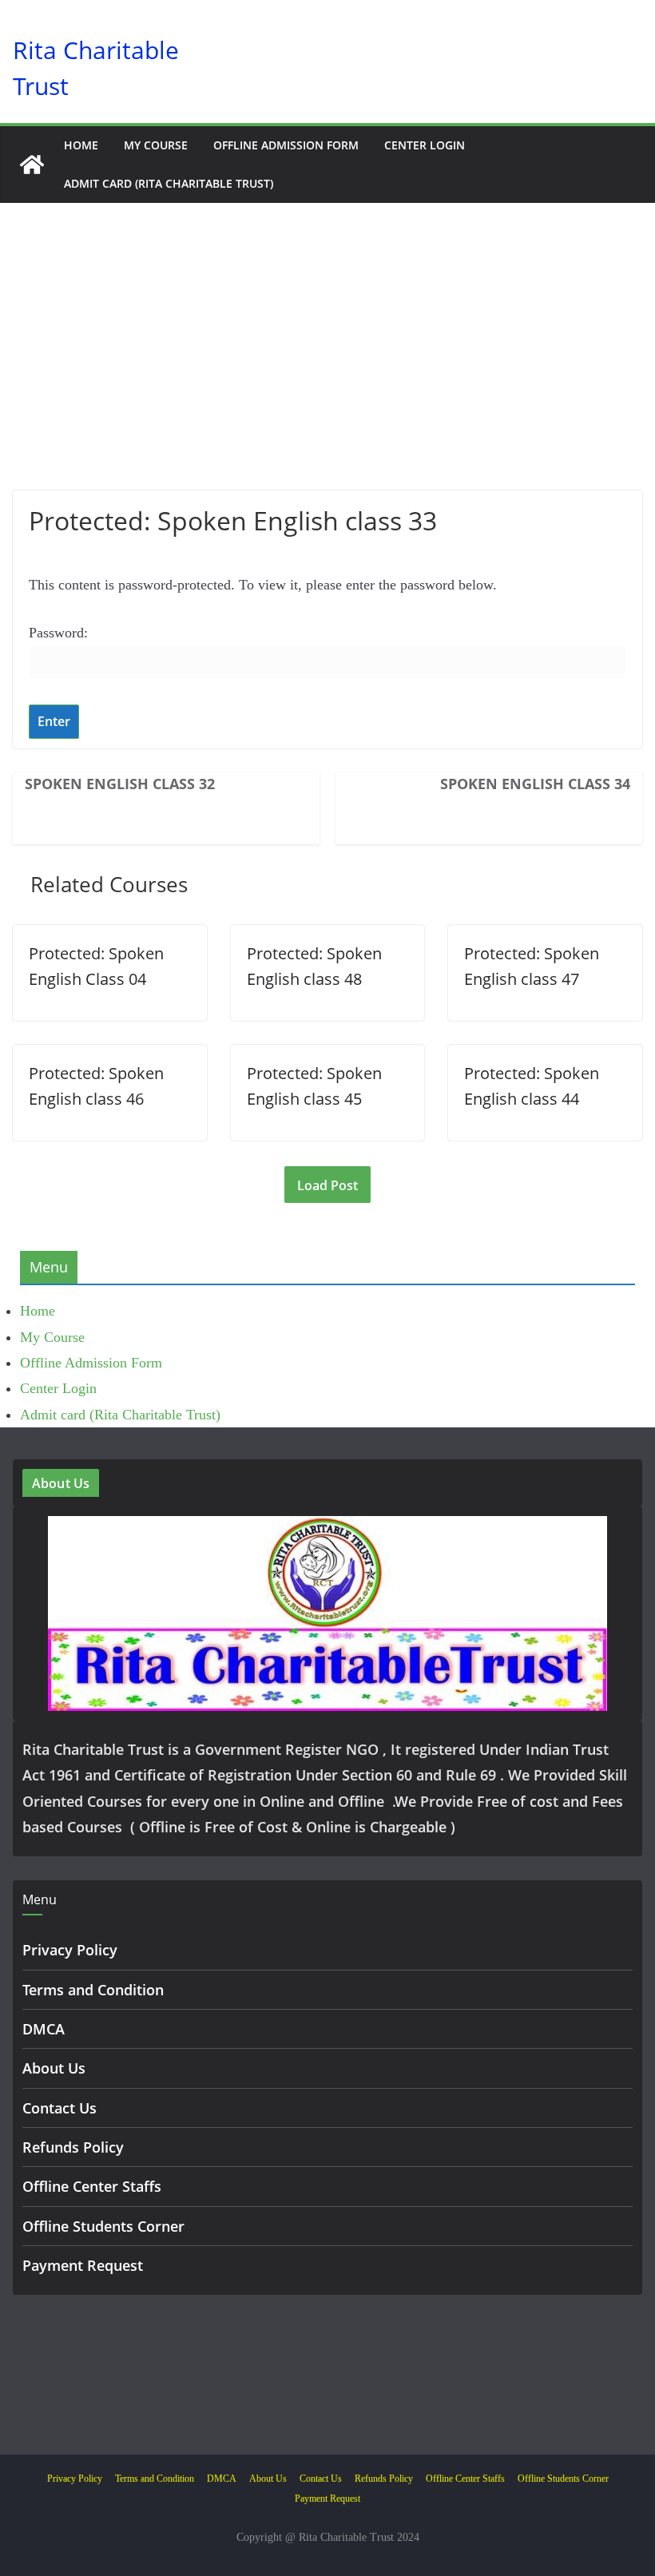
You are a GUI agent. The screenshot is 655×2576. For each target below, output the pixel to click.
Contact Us (60, 2108)
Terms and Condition (93, 1990)
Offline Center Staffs (92, 2186)
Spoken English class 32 (120, 784)
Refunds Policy (73, 2147)
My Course (156, 145)
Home (81, 145)
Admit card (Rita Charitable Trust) (169, 183)
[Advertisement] (327, 371)
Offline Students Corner (103, 2226)
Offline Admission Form (286, 145)
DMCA (44, 2029)
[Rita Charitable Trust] (32, 165)
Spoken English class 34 (535, 784)
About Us (54, 2068)
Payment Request (83, 2265)
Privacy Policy (70, 1950)
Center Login (425, 145)
